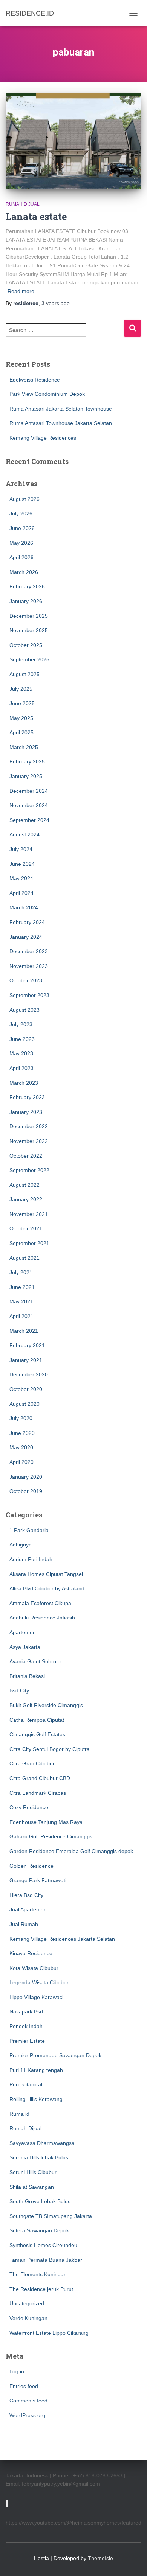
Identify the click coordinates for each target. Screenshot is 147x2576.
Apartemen (23, 1632)
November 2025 (29, 630)
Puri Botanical (26, 2084)
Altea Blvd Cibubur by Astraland (47, 1588)
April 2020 (21, 1462)
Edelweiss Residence (35, 380)
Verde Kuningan (28, 2318)
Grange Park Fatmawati (38, 1880)
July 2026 (21, 513)
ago (56, 303)
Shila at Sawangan (32, 2187)
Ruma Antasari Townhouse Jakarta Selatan (61, 423)
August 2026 (24, 499)
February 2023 (27, 1097)
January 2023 (26, 1112)
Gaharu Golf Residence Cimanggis (51, 1836)
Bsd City (19, 1690)
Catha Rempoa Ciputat (37, 1720)
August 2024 (24, 834)
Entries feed (24, 2386)
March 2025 (24, 747)
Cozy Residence (29, 1807)
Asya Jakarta (25, 1647)
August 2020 (24, 1404)
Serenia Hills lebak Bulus (39, 2157)
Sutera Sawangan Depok (39, 2230)
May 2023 (21, 1053)
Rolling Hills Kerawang (36, 2099)
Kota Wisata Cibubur (34, 1968)
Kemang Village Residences (43, 438)
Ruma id (19, 2114)
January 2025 (26, 776)
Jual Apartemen (28, 1909)
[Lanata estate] (73, 141)
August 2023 (24, 1010)
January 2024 (26, 937)
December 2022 (29, 1126)
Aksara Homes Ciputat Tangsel (46, 1574)
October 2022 (26, 1156)
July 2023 (21, 1024)
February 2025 (27, 761)
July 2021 (21, 1272)
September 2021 (29, 1243)
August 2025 (24, 674)
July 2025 (21, 689)
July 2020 (21, 1418)
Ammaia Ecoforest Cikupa (40, 1603)
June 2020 (22, 1433)
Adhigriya (21, 1545)
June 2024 (22, 864)
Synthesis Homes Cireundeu (43, 2245)
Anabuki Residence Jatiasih (42, 1618)
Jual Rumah (24, 1924)
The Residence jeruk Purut (41, 2289)
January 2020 (26, 1477)
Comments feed (28, 2401)
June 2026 (22, 528)
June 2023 (22, 1039)
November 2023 (29, 966)
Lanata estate (36, 216)
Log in (17, 2371)
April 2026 (21, 557)
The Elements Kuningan (38, 2274)
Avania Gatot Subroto (35, 1661)
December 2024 (29, 791)
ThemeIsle (100, 2558)
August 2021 (24, 1258)
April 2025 (21, 732)
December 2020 (29, 1374)
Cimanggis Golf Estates (37, 1734)
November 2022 (29, 1141)
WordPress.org (27, 2415)
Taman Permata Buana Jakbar (46, 2260)
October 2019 (26, 1491)
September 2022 (29, 1170)
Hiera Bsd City (26, 1895)
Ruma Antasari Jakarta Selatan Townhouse (61, 409)
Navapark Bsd (26, 2011)
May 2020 (21, 1447)
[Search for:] (65, 335)
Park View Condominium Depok (47, 394)
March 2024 (24, 907)
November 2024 (29, 805)
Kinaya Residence (31, 1953)
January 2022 (26, 1199)
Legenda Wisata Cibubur (39, 1982)
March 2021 (24, 1331)
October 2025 (26, 645)
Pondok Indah (26, 2026)
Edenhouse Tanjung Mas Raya (46, 1822)
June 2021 (22, 1287)
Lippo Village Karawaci (36, 1997)
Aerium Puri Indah (31, 1559)
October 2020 (26, 1389)
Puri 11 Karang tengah (36, 2070)
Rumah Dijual (23, 204)
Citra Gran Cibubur (32, 1763)
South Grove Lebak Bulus (40, 2201)
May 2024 (21, 878)
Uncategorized (27, 2303)
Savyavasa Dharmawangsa (42, 2143)
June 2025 (22, 703)
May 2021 (21, 1301)
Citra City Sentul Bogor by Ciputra (50, 1749)
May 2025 (21, 718)
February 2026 (27, 586)
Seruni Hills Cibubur (33, 2172)
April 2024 (21, 893)
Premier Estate (27, 2041)
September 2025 (29, 659)
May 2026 (21, 543)
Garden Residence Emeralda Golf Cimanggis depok (71, 1851)
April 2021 (21, 1316)
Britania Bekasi (27, 1676)
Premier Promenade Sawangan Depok (55, 2055)
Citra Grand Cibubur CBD (40, 1778)
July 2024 (21, 849)
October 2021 (26, 1228)
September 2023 (29, 995)
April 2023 (21, 1068)
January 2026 (26, 601)
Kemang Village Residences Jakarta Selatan (62, 1939)
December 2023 (29, 951)
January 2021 (26, 1360)
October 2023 (26, 980)
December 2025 (29, 616)
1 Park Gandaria (29, 1530)
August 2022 (24, 1185)
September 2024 (29, 820)
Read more (21, 291)
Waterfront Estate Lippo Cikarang (49, 2333)
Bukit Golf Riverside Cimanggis (46, 1705)
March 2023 (24, 1083)
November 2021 (29, 1214)
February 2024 (27, 922)
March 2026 (24, 572)
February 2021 (27, 1345)
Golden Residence (31, 1866)
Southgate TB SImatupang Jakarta (51, 2216)
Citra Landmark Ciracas (38, 1793)
